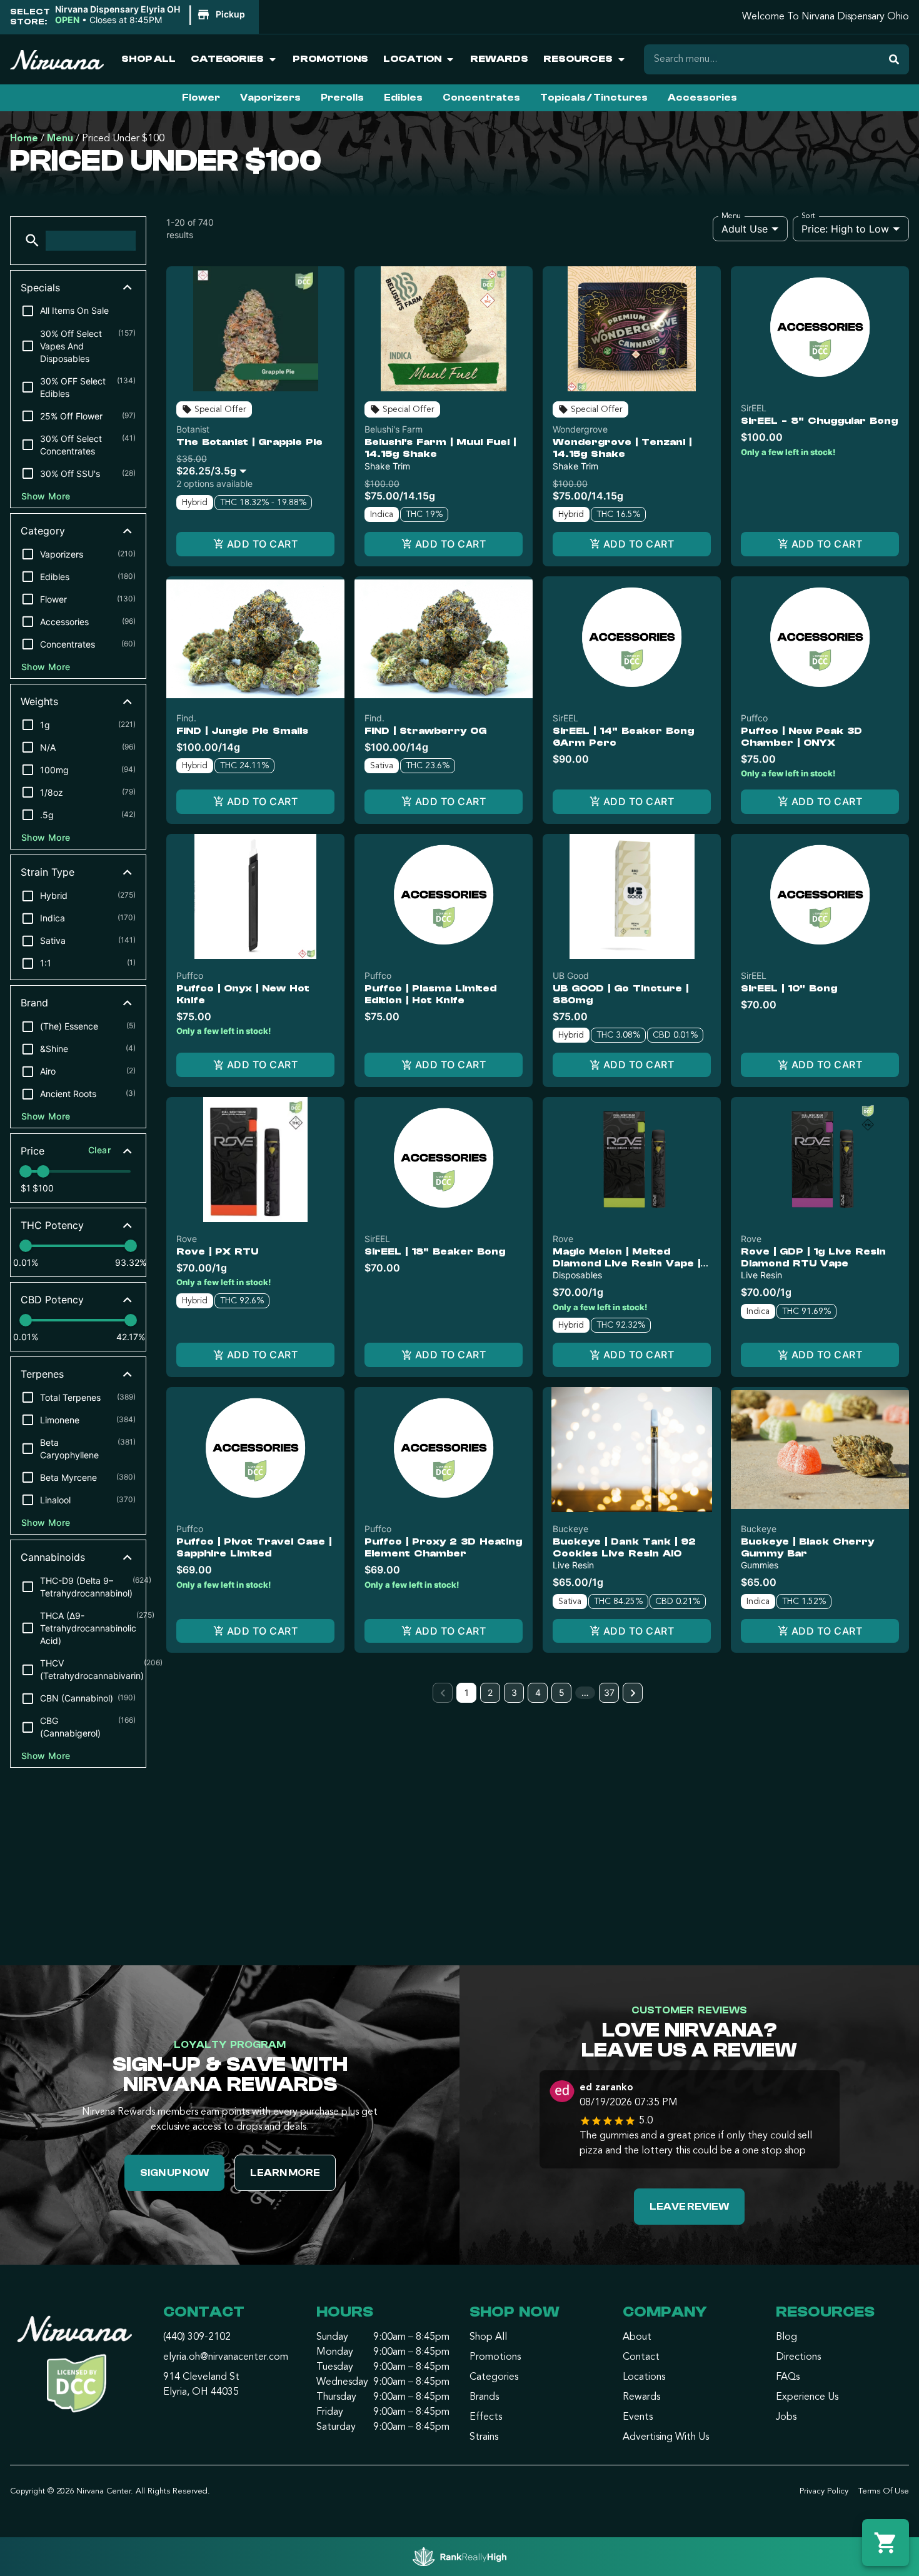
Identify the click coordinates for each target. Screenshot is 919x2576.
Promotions (330, 59)
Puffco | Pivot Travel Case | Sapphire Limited (254, 1547)
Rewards (499, 59)
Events (638, 2417)
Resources (578, 59)
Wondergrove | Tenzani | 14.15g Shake (622, 448)
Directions (798, 2357)
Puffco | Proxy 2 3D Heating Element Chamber (443, 1547)
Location (412, 59)
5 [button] (562, 1692)
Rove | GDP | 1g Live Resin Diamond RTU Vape (813, 1257)
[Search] (894, 59)
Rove (187, 1239)
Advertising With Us (666, 2437)
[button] (152, 15)
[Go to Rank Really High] (459, 2557)
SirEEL (754, 408)
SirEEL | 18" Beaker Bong (435, 1251)
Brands (484, 2397)
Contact (641, 2357)
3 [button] (514, 1692)
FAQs (788, 2377)
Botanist (193, 429)
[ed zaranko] (562, 2093)
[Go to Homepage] (77, 2368)
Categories (227, 59)
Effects (486, 2417)
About (637, 2337)
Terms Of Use (884, 2491)
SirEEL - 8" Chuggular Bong (819, 421)
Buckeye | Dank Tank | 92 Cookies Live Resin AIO (624, 1547)
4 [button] (538, 1692)
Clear (99, 1150)
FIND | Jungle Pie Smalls (242, 731)
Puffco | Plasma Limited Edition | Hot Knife (430, 994)
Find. (186, 718)
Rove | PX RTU (217, 1251)
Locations (644, 2377)
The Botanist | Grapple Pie (249, 442)
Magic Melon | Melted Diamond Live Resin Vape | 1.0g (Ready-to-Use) (626, 1263)
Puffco (754, 718)
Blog (786, 2337)
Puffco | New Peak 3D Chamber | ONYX (801, 737)
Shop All (148, 59)
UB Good (571, 975)
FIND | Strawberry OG (425, 731)
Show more (46, 496)
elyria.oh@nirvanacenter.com (226, 2357)
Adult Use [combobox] (745, 229)
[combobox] (214, 465)
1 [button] (467, 1692)
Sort (809, 216)
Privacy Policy (824, 2491)
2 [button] (490, 1692)
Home (24, 139)
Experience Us (807, 2397)
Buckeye (570, 1529)
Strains (484, 2437)
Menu (60, 139)
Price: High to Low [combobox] (845, 229)
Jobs (786, 2417)
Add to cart (262, 544)
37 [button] (609, 1692)
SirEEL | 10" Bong (789, 988)
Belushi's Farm (394, 429)
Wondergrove (580, 429)
